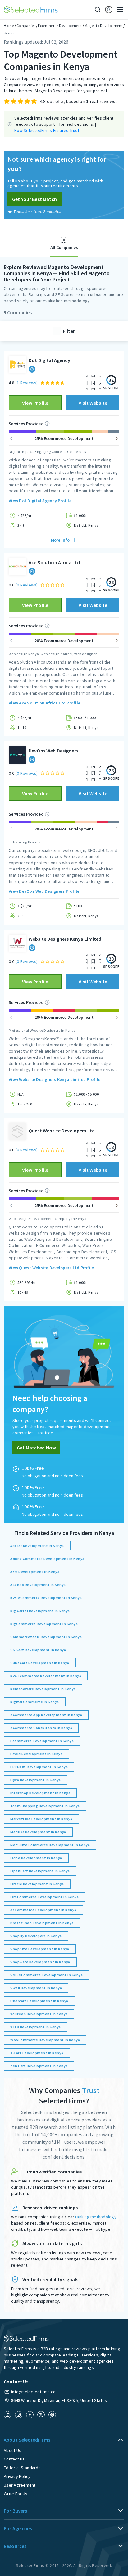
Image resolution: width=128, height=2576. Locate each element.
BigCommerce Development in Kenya (44, 1624)
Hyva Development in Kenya (36, 1780)
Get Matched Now (36, 1448)
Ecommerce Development (60, 26)
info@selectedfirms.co (33, 2392)
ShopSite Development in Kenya (40, 1949)
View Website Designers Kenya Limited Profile (55, 1079)
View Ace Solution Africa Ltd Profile (44, 703)
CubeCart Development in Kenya (40, 1663)
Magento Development (104, 26)
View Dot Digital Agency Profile (40, 501)
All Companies (64, 247)
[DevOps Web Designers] (17, 755)
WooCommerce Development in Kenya (45, 2040)
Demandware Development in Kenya (43, 1689)
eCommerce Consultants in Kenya (41, 1728)
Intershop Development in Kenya (40, 1793)
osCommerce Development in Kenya (43, 1910)
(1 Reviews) (27, 383)
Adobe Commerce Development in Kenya (47, 1559)
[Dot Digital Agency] (17, 364)
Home (9, 26)
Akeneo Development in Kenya (38, 1585)
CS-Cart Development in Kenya (38, 1650)
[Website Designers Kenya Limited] (17, 943)
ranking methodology (96, 2217)
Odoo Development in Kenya (36, 1858)
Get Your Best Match (34, 199)
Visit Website (93, 403)
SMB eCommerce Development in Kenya (46, 1975)
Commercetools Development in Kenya (46, 1637)
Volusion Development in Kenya (39, 2014)
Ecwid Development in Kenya (36, 1754)
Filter (69, 331)
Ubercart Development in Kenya (39, 2001)
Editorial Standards (22, 2468)
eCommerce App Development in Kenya (46, 1715)
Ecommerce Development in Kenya (42, 1741)
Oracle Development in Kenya (37, 1884)
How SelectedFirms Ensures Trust (47, 130)
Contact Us (14, 2459)
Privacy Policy (17, 2476)
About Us (12, 2450)
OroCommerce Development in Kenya (44, 1897)
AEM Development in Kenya (35, 1572)
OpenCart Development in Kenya (40, 1871)
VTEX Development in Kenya (36, 2027)
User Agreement (20, 2485)
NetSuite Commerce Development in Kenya (50, 1845)
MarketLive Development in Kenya (41, 1819)
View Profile (35, 403)
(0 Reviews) (27, 585)
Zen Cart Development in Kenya (39, 2066)
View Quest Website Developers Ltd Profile (51, 1268)
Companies (26, 26)
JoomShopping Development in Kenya (45, 1806)
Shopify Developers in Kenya (36, 1936)
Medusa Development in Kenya (38, 1832)
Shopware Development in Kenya (40, 1962)
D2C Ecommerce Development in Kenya (46, 1676)
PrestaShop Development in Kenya (42, 1923)
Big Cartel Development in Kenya (40, 1611)
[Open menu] (118, 10)
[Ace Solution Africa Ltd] (17, 567)
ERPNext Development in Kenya (39, 1767)
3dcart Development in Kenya (37, 1546)
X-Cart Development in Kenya (37, 2053)
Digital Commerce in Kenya (35, 1702)
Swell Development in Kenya (36, 1988)
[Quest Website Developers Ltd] (17, 1131)
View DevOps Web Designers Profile (44, 891)
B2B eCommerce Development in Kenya (46, 1598)
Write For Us (16, 2494)
